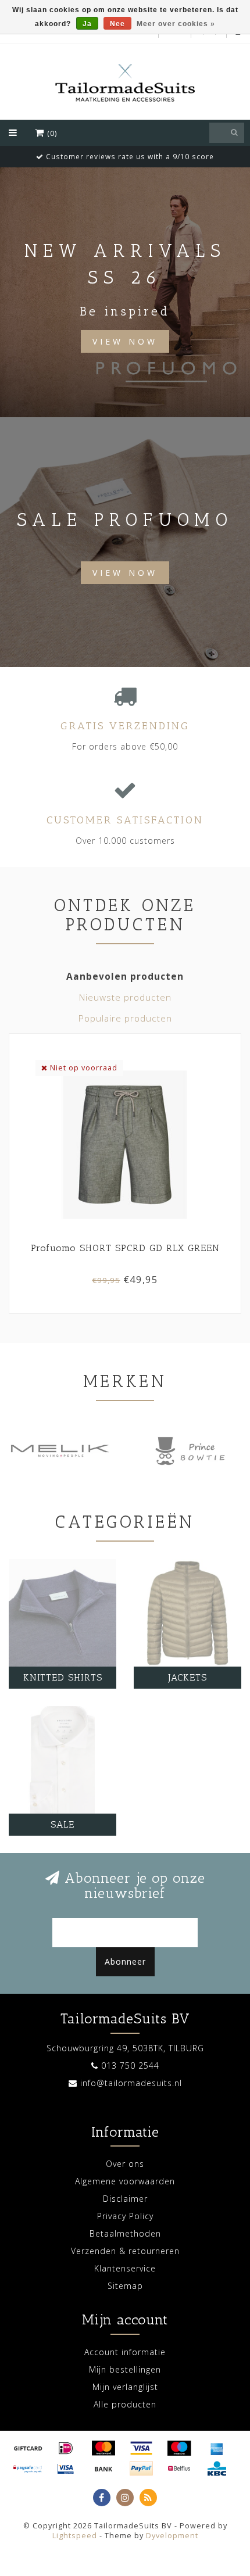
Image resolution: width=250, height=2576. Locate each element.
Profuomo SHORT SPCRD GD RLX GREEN (125, 1248)
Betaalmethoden (125, 2233)
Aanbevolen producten (125, 977)
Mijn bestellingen (125, 2369)
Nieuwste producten (125, 997)
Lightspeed (75, 2536)
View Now (125, 341)
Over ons (125, 2164)
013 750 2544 (130, 2066)
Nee (117, 24)
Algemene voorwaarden (125, 2181)
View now (125, 573)
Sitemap (125, 2286)
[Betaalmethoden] (28, 2448)
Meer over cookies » (176, 24)
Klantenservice (125, 2268)
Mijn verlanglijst (125, 2387)
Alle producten (125, 2404)
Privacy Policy (125, 2216)
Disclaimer (125, 2199)
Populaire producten (125, 1018)
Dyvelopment (172, 2536)
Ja (87, 24)
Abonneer (125, 1961)
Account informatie (125, 2352)
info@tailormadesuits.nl (131, 2083)
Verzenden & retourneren (125, 2251)
